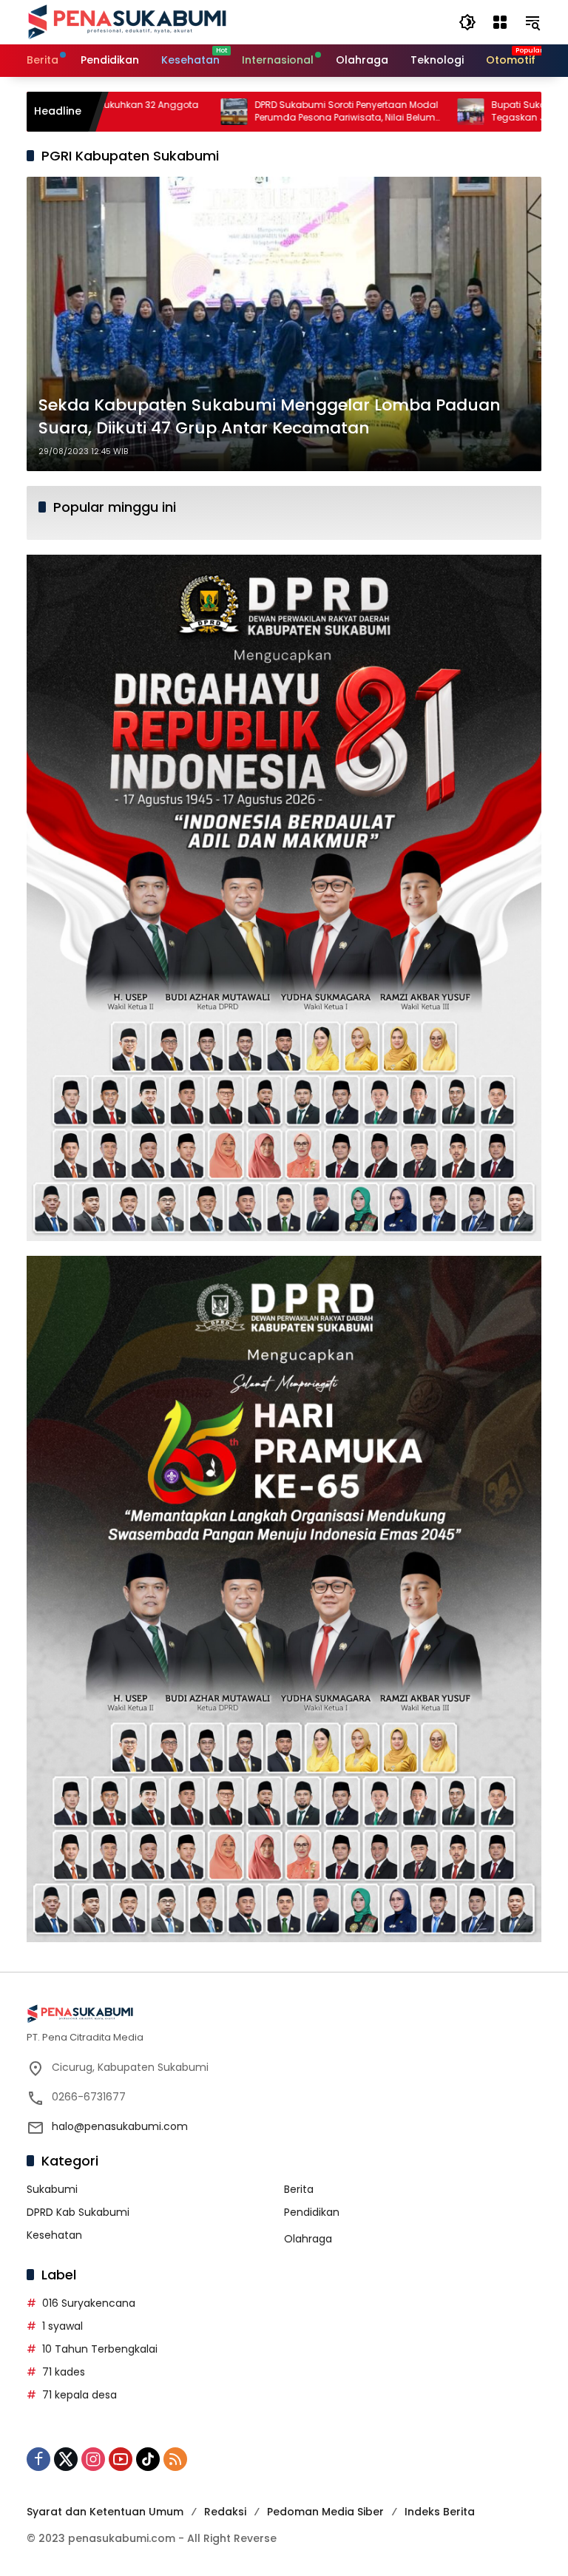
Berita (299, 2189)
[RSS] (175, 2459)
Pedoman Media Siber (325, 2512)
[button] (467, 22)
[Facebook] (38, 2459)
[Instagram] (93, 2459)
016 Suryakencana (89, 2303)
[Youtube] (121, 2459)
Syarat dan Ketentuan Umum (105, 2512)
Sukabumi (52, 2189)
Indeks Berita (440, 2512)
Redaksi (225, 2512)
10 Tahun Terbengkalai (100, 2349)
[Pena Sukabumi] (127, 21)
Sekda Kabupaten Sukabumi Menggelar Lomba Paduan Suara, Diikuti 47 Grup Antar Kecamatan (270, 417)
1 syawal (62, 2326)
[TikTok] (148, 2459)
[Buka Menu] (500, 22)
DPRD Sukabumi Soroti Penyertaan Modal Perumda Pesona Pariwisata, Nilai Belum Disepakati (266, 112)
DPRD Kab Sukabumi (78, 2212)
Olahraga (308, 2239)
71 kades (64, 2372)
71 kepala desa (80, 2395)
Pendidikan (312, 2212)
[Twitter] (66, 2459)
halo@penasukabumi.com (120, 2126)
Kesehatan (54, 2235)
